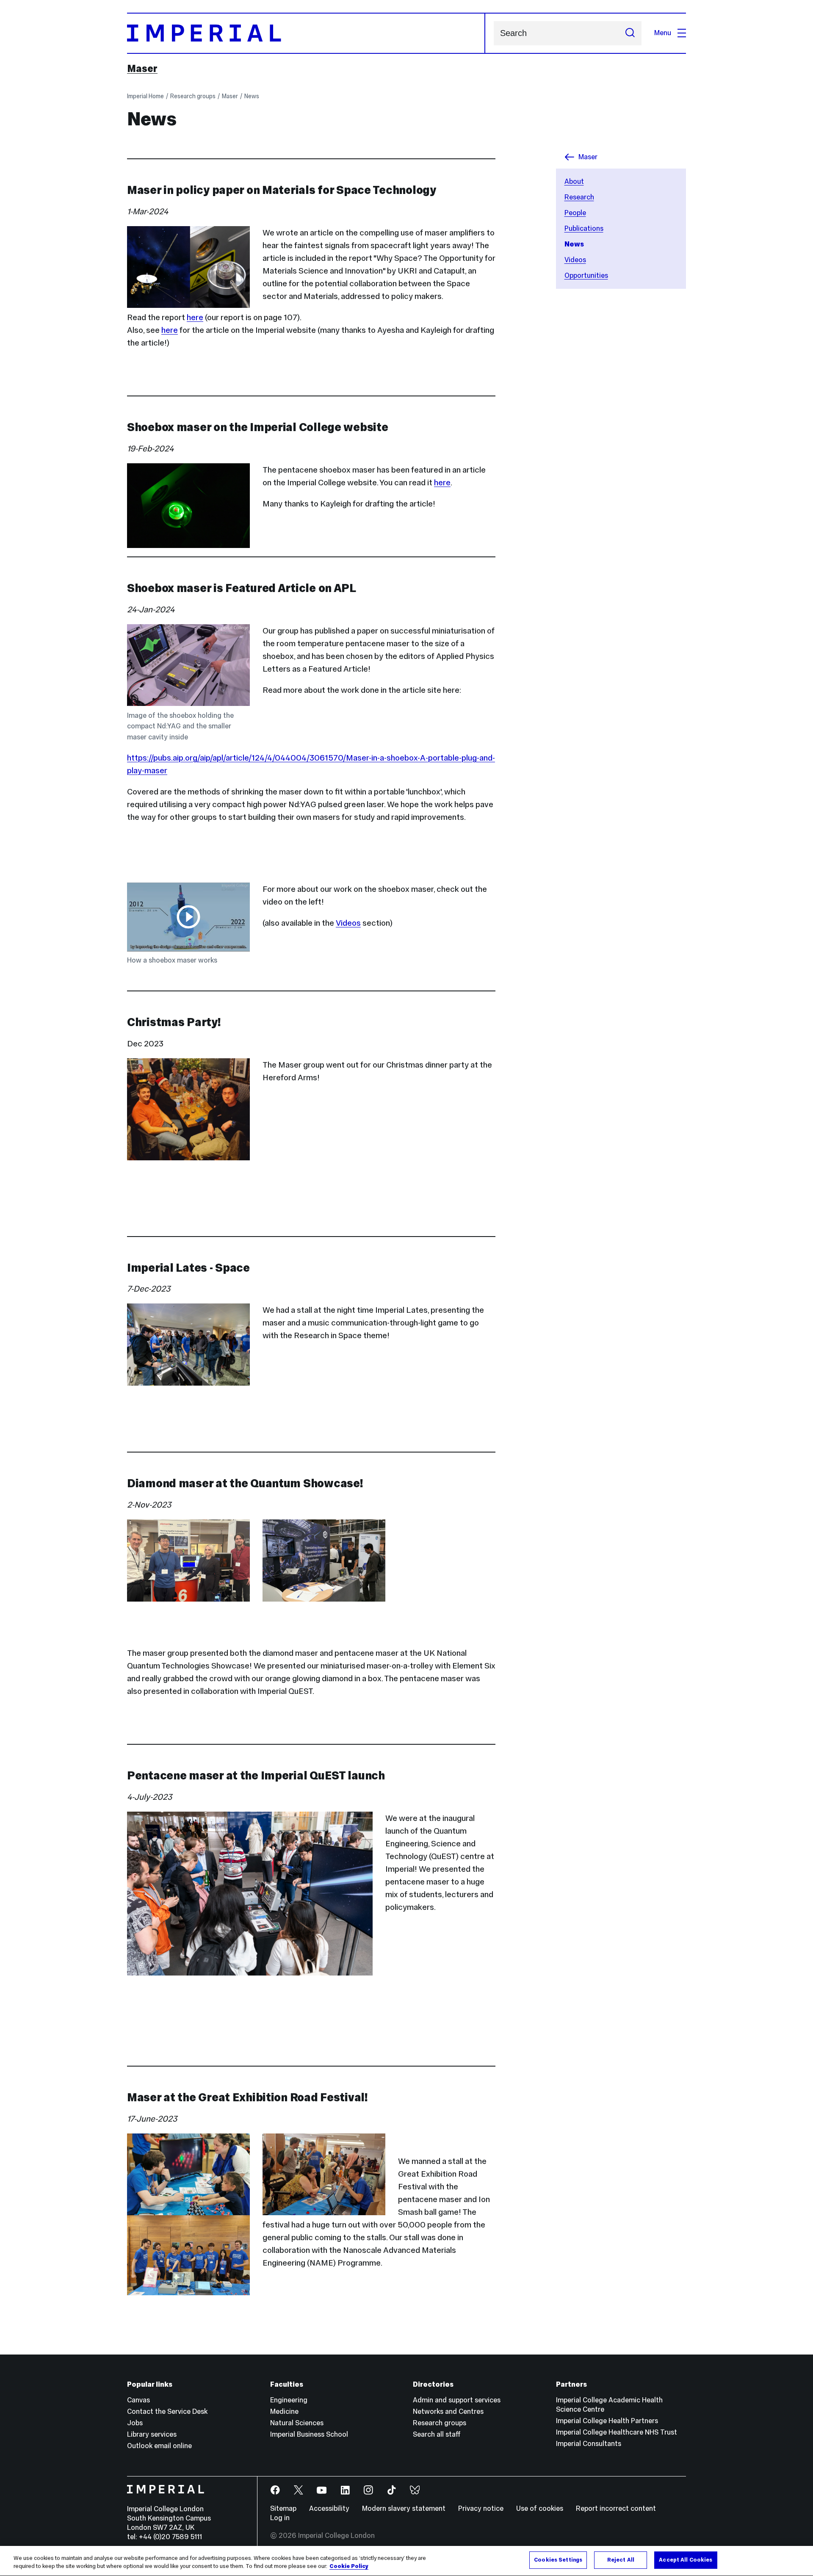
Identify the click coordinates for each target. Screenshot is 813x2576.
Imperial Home (145, 96)
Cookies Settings (558, 2560)
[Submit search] (630, 33)
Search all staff (437, 2434)
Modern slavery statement (404, 2508)
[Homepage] (306, 33)
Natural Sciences (297, 2423)
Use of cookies (540, 2508)
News (252, 96)
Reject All (621, 2560)
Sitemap (283, 2508)
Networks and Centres (448, 2411)
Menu (663, 33)
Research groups (193, 96)
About (574, 181)
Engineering (289, 2400)
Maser (142, 69)
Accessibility (329, 2508)
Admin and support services (457, 2400)
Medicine (284, 2411)
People (575, 213)
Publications (584, 228)
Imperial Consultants (589, 2444)
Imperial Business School (309, 2434)
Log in (280, 2518)
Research (579, 197)
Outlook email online (159, 2446)
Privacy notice (481, 2508)
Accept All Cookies (686, 2560)
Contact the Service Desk (167, 2411)
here (195, 317)
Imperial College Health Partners (607, 2421)
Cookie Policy (349, 2567)
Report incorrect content (616, 2508)
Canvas (138, 2400)
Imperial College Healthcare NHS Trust (617, 2432)
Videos (575, 260)
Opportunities (586, 275)
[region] (406, 2561)
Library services (152, 2434)
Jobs (135, 2423)
